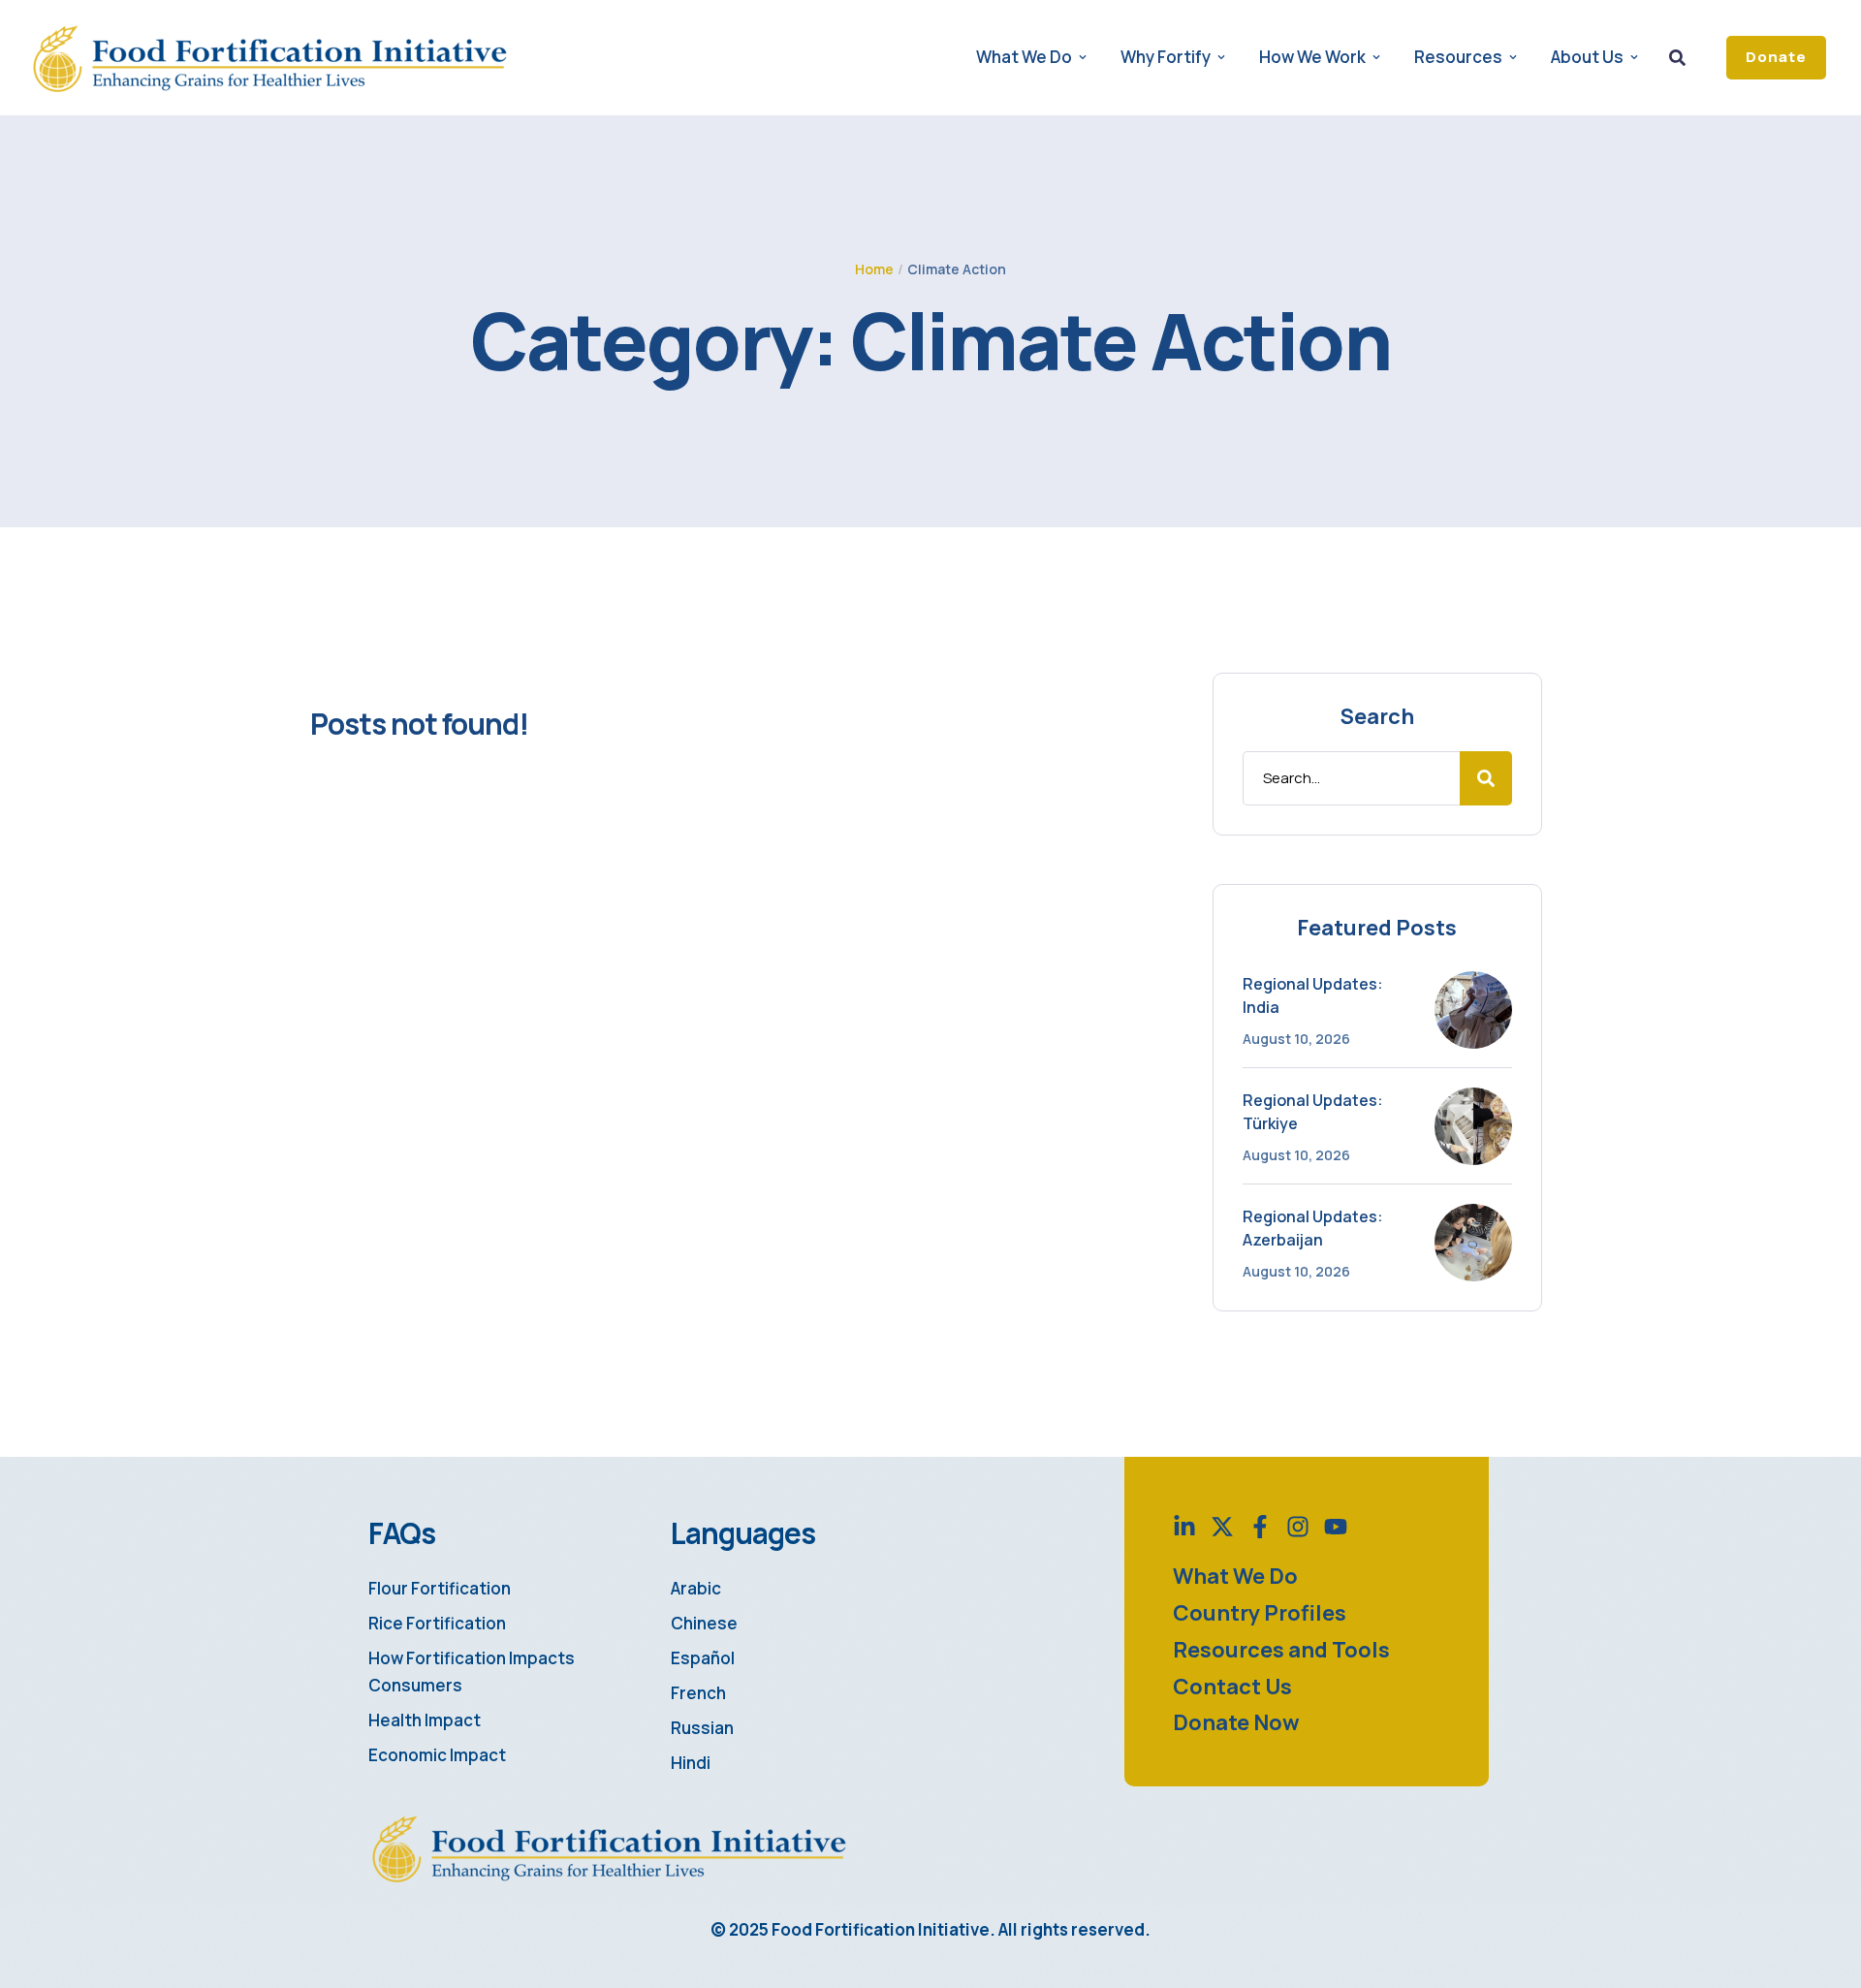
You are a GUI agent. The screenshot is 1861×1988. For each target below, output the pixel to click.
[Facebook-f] (1260, 1527)
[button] (1776, 58)
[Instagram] (1298, 1527)
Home (874, 269)
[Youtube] (1336, 1527)
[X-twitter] (1222, 1527)
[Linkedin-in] (1184, 1527)
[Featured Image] (1473, 1010)
